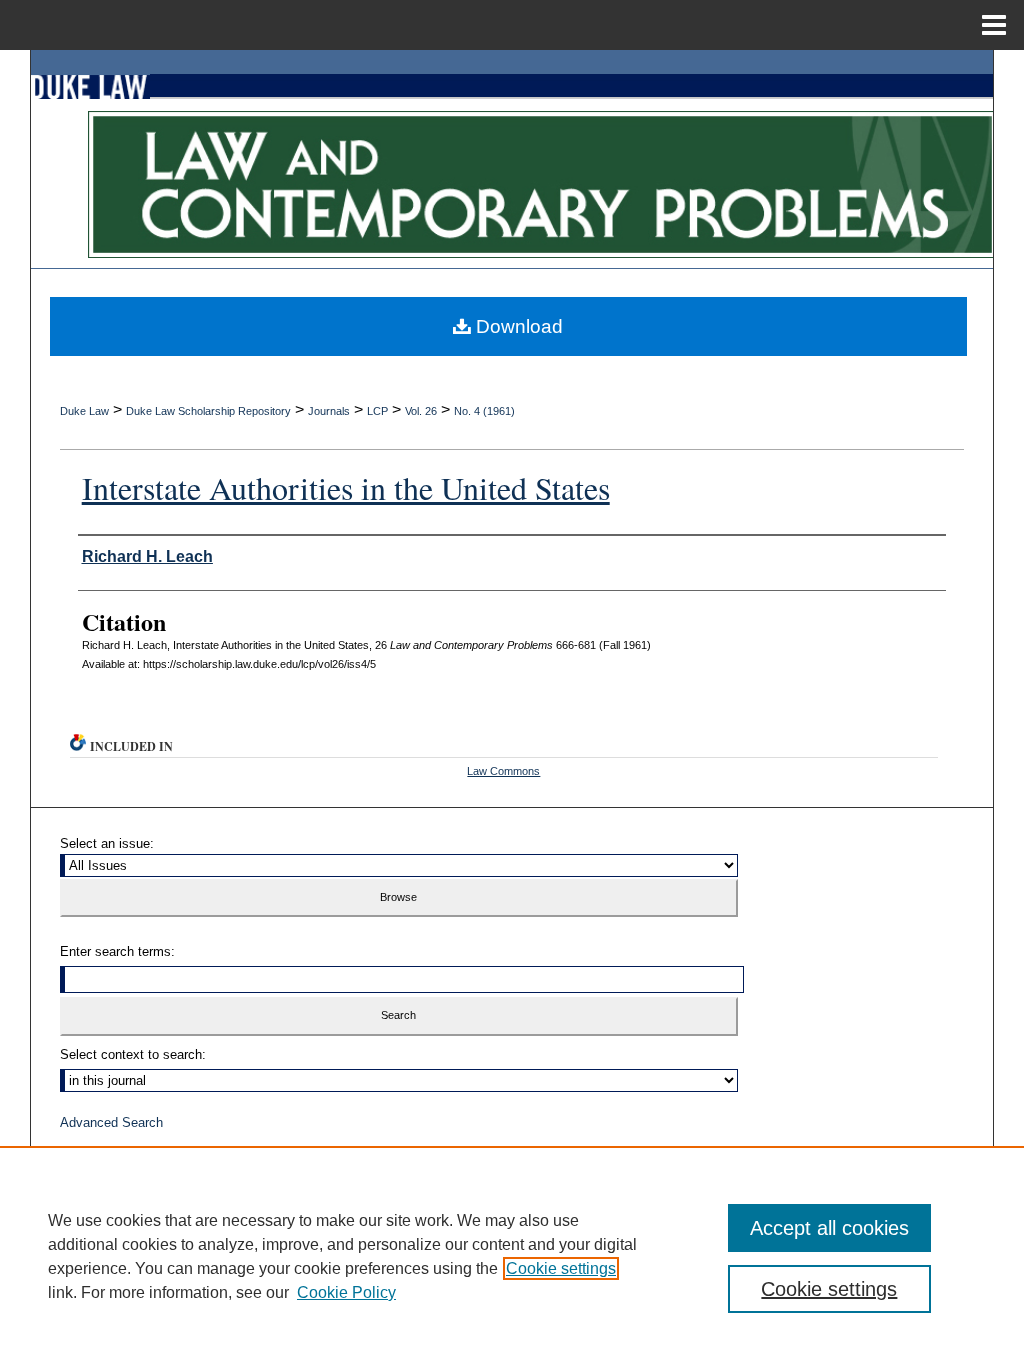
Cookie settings (561, 1268)
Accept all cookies (829, 1228)
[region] (512, 1256)
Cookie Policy (346, 1292)
